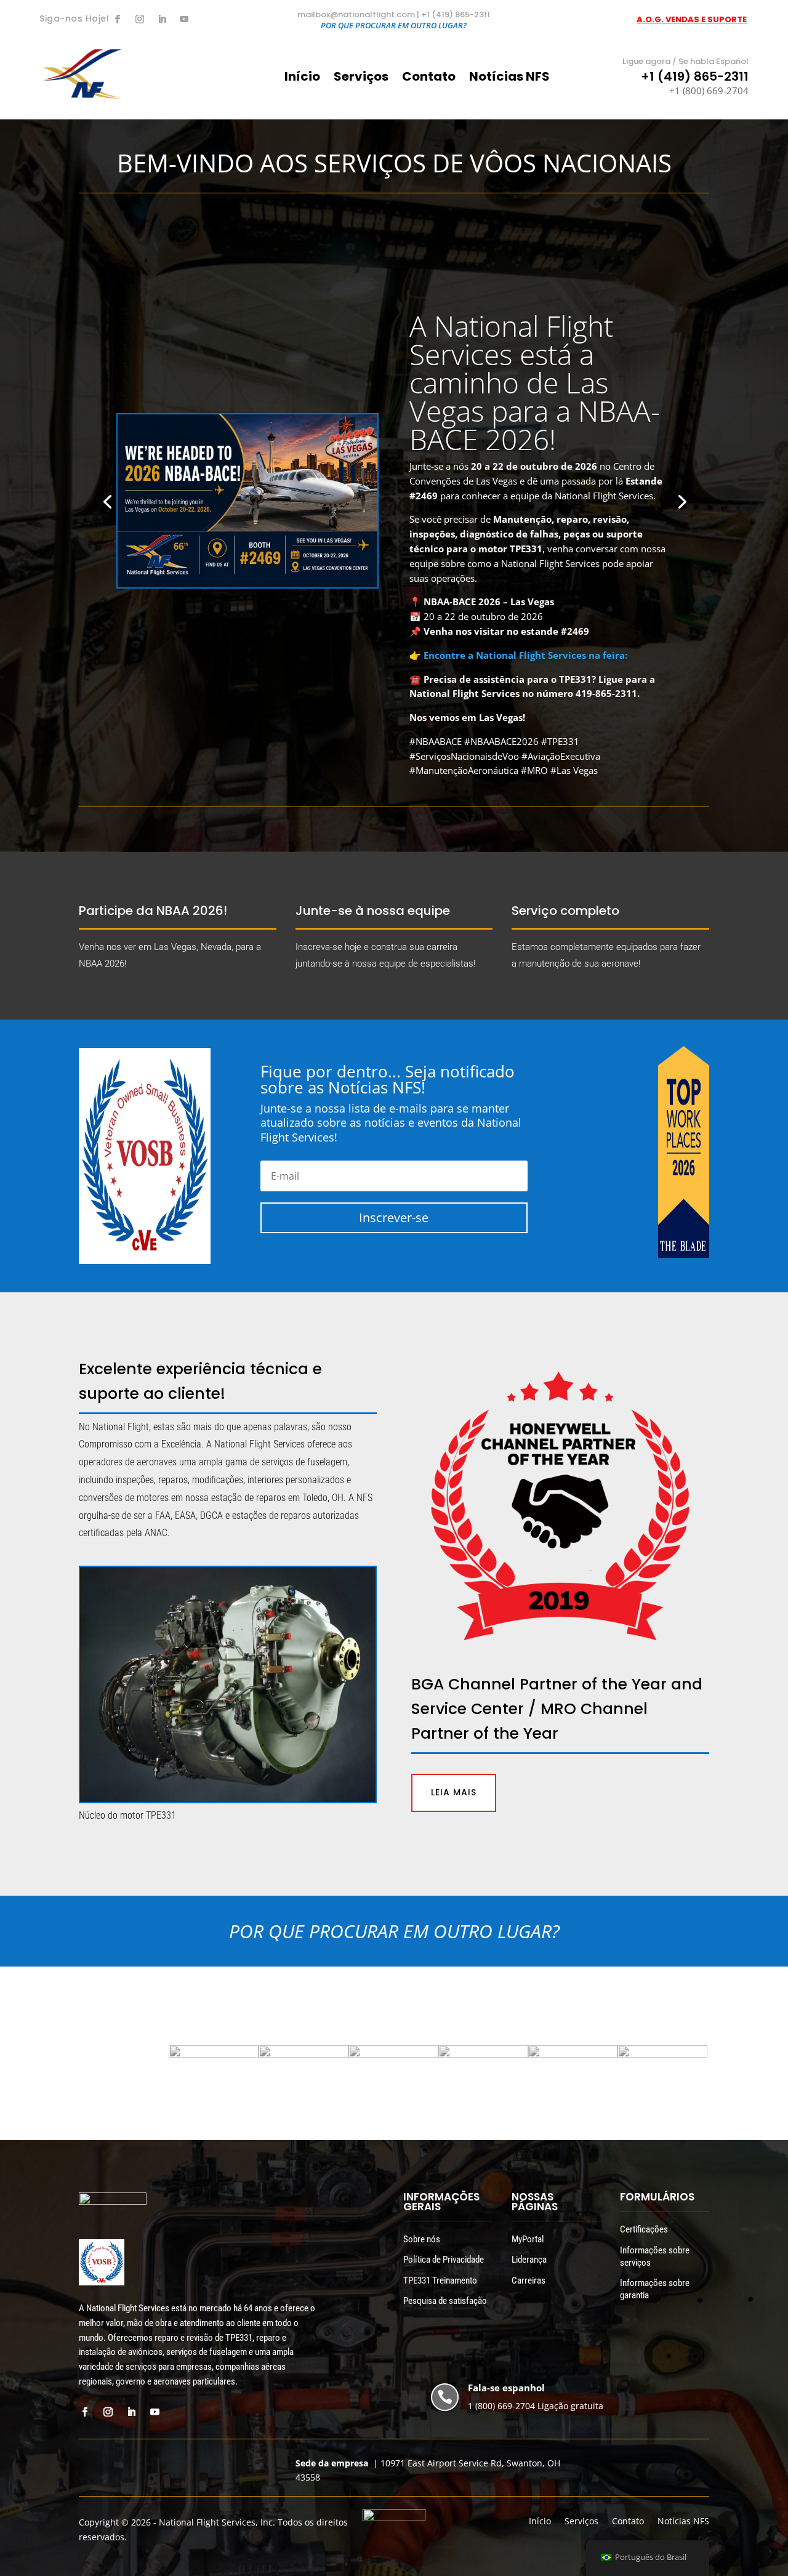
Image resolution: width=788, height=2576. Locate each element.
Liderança (529, 2260)
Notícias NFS (509, 78)
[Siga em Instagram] (140, 19)
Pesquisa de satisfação (445, 2301)
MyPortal (528, 2239)
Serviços (361, 78)
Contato (429, 78)
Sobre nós (422, 2239)
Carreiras (529, 2280)
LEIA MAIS (454, 1792)
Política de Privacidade (444, 2260)
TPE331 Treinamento (440, 2280)
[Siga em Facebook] (118, 19)
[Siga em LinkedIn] (162, 19)
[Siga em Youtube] (184, 19)
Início (302, 78)
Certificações (644, 2229)
